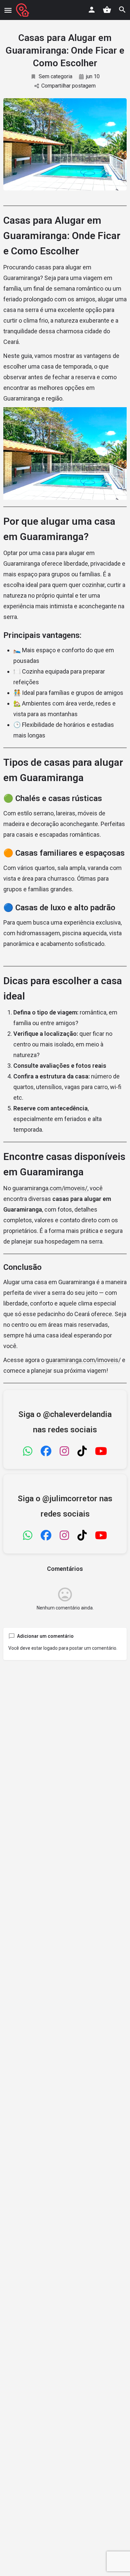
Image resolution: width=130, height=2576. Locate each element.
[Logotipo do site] (23, 10)
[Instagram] (64, 1452)
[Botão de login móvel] (92, 10)
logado (50, 1648)
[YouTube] (101, 1452)
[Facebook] (46, 1452)
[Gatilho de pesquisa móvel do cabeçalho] (122, 10)
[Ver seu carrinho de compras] (107, 10)
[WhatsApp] (28, 1452)
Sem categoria (55, 76)
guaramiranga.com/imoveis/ (50, 1188)
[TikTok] (82, 1452)
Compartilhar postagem (68, 86)
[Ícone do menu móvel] (8, 10)
